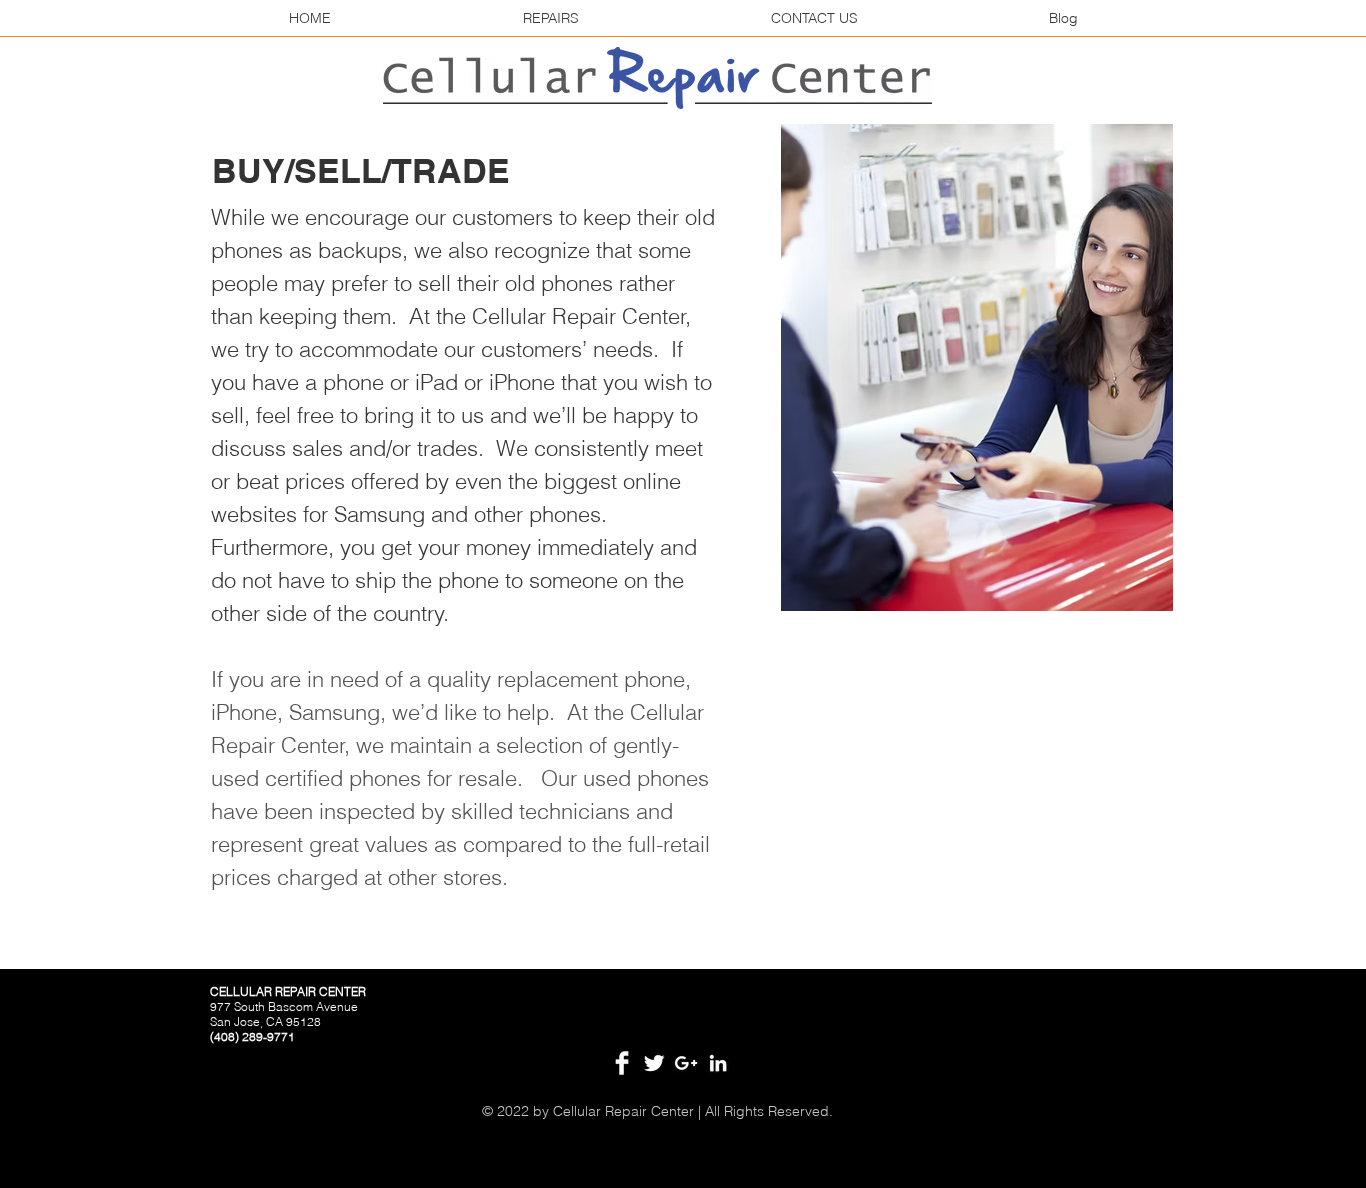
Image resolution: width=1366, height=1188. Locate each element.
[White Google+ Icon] (686, 1063)
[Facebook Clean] (622, 1063)
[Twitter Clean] (654, 1063)
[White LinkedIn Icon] (718, 1063)
